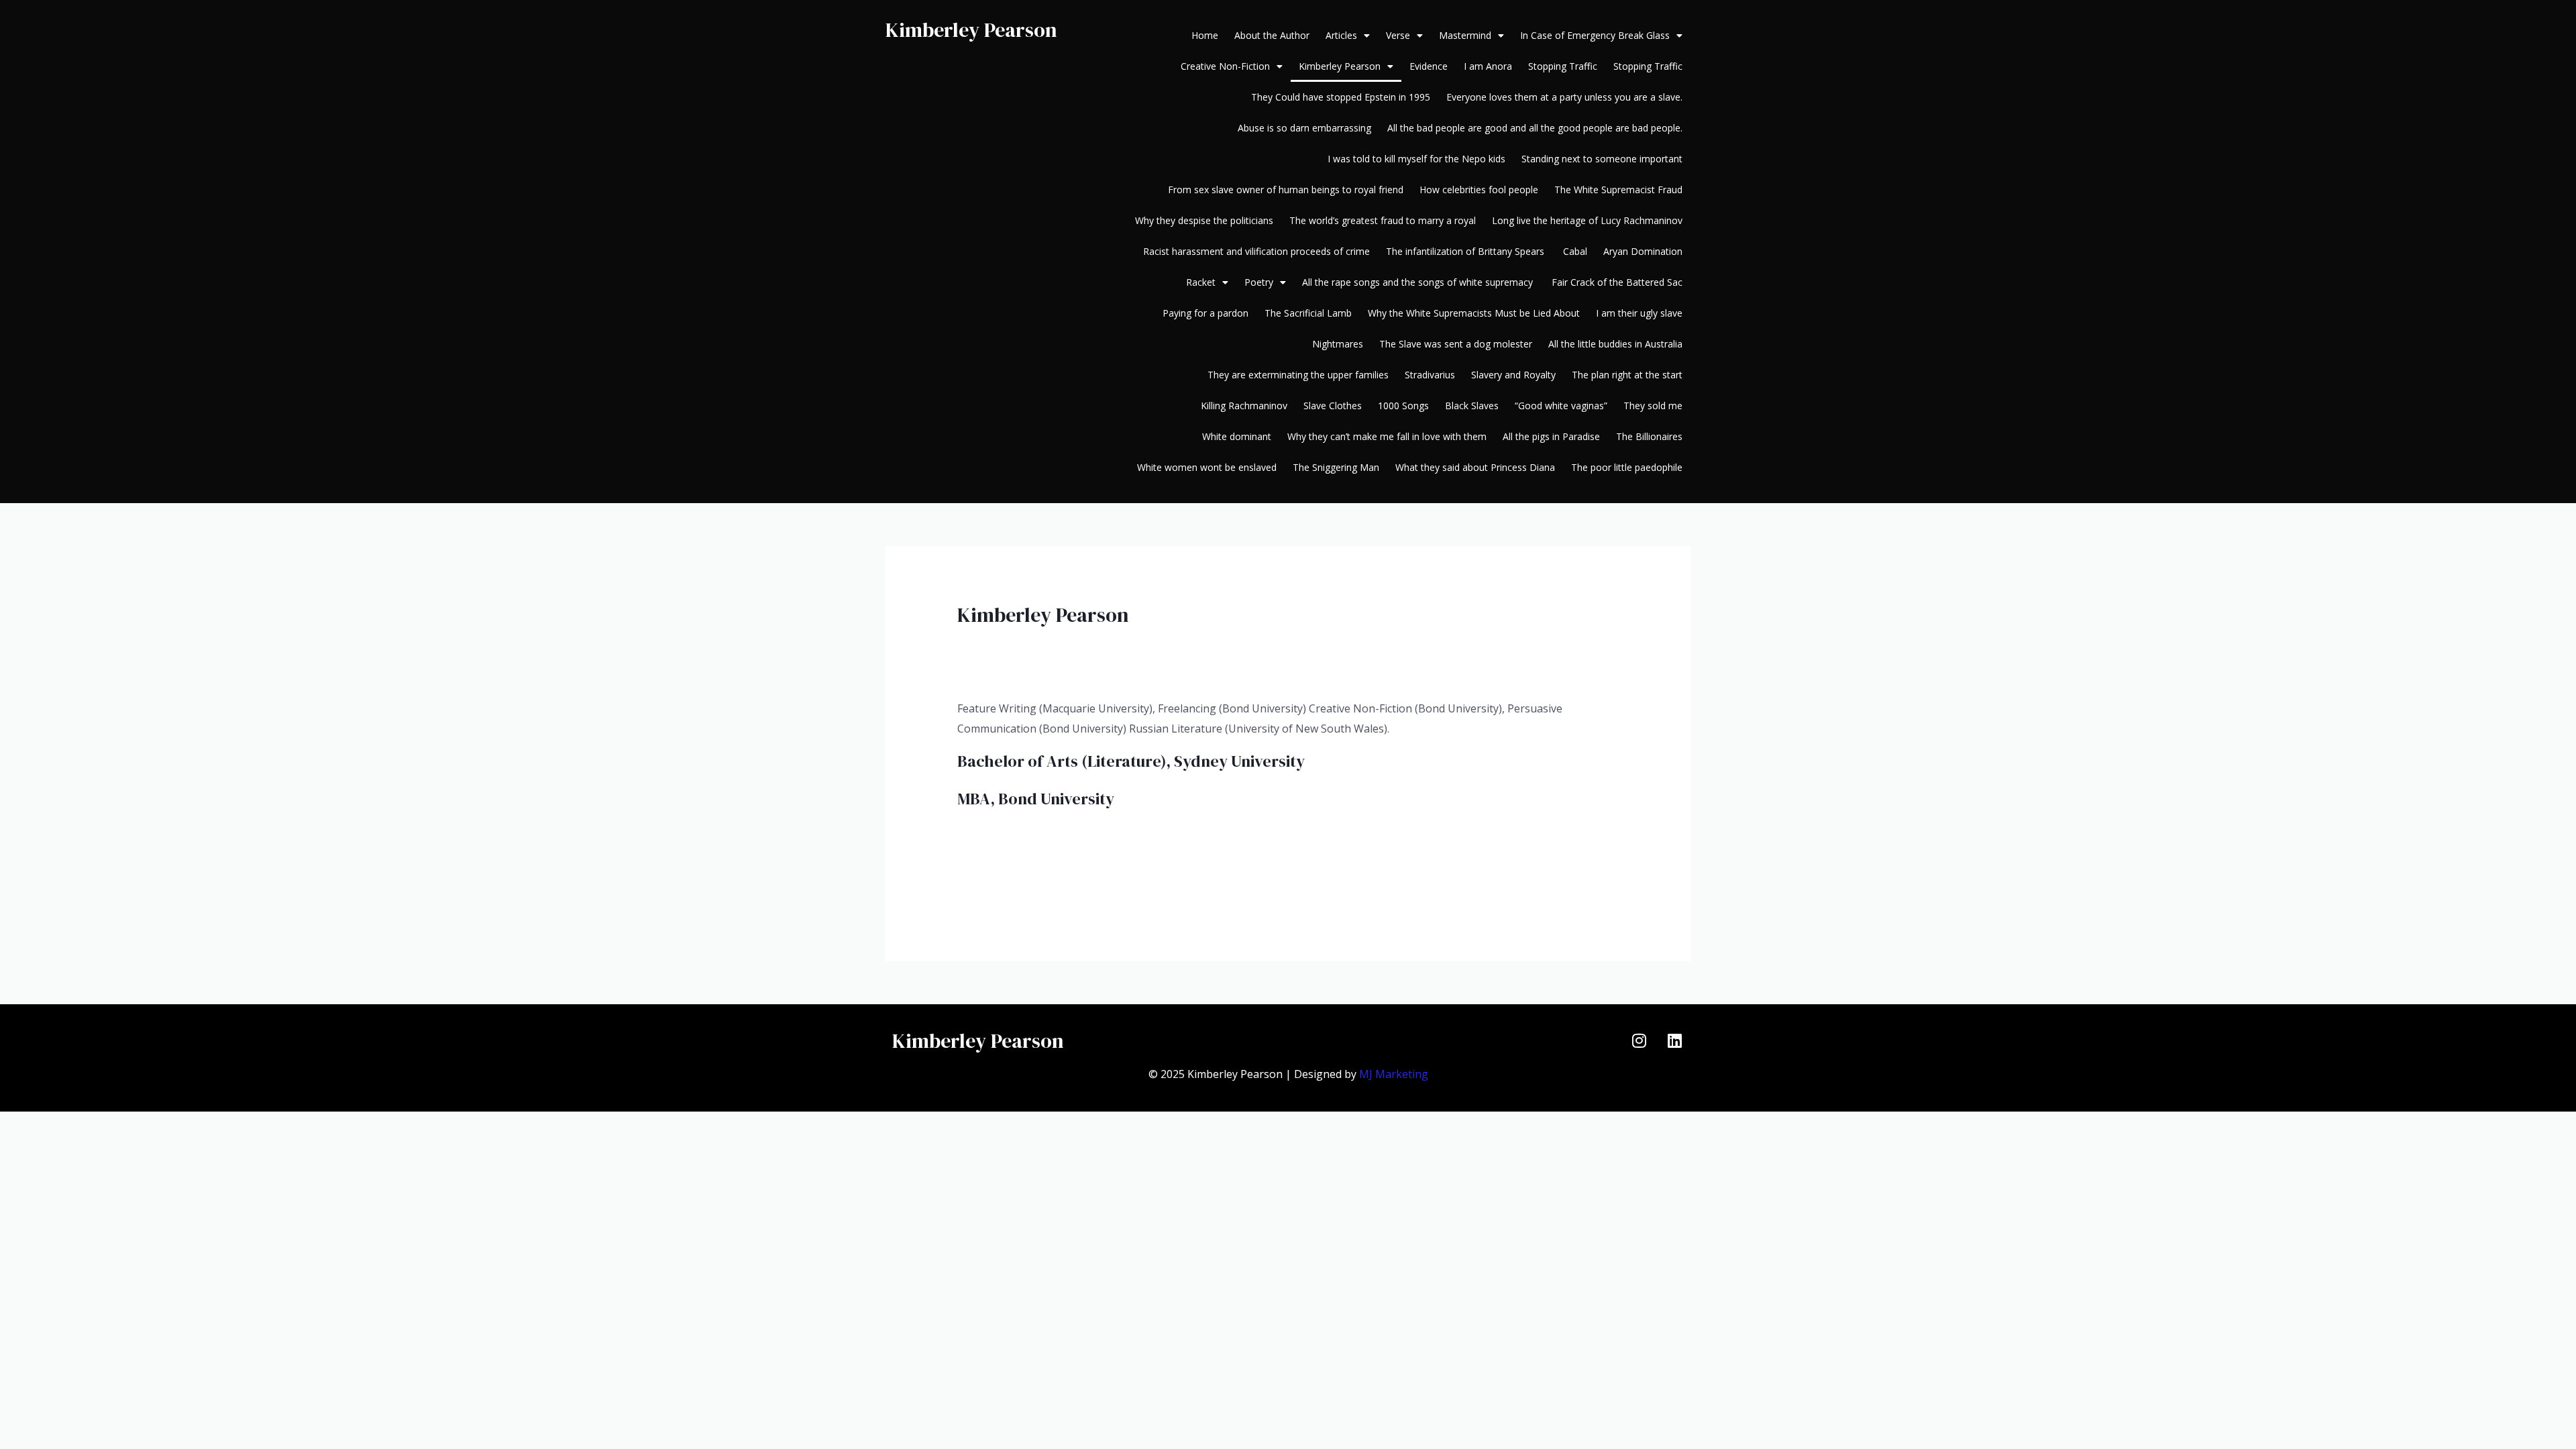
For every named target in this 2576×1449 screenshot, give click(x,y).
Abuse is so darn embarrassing (1304, 128)
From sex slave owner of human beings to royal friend (1286, 190)
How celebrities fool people (1479, 190)
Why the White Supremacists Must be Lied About (1474, 313)
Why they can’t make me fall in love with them (1387, 436)
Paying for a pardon (1205, 313)
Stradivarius (1430, 375)
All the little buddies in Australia (1615, 344)
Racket (1201, 282)
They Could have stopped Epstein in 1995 (1341, 97)
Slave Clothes (1333, 406)
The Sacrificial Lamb (1308, 313)
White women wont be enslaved (1207, 467)
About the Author (1272, 35)
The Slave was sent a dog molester (1456, 344)
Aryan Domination (1643, 251)
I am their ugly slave (1639, 313)
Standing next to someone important (1602, 159)
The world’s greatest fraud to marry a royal (1383, 220)
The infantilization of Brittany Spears (1466, 251)
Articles (1341, 35)
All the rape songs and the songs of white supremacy (1419, 282)
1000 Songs (1403, 406)
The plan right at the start (1627, 375)
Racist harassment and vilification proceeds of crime (1256, 251)
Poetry (1259, 282)
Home (1205, 35)
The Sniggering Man (1336, 467)
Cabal (1575, 251)
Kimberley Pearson (971, 30)
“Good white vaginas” (1561, 406)
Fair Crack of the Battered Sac (1617, 282)
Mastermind (1465, 35)
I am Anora (1488, 66)
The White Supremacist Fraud (1618, 190)
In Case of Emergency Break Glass (1595, 35)
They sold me (1653, 406)
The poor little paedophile (1627, 467)
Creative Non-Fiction (1225, 66)
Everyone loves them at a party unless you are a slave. (1564, 97)
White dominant (1237, 436)
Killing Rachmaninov (1244, 406)
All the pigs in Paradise (1551, 436)
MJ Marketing (1394, 1074)
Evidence (1429, 66)
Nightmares (1338, 344)
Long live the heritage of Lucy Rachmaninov (1587, 220)
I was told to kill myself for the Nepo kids (1416, 159)
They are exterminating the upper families (1298, 375)
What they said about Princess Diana (1475, 467)
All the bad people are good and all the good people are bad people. (1535, 128)
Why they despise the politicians (1204, 220)
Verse (1398, 35)
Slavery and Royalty (1513, 375)
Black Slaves (1472, 406)
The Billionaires (1649, 436)
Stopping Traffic (1563, 66)
